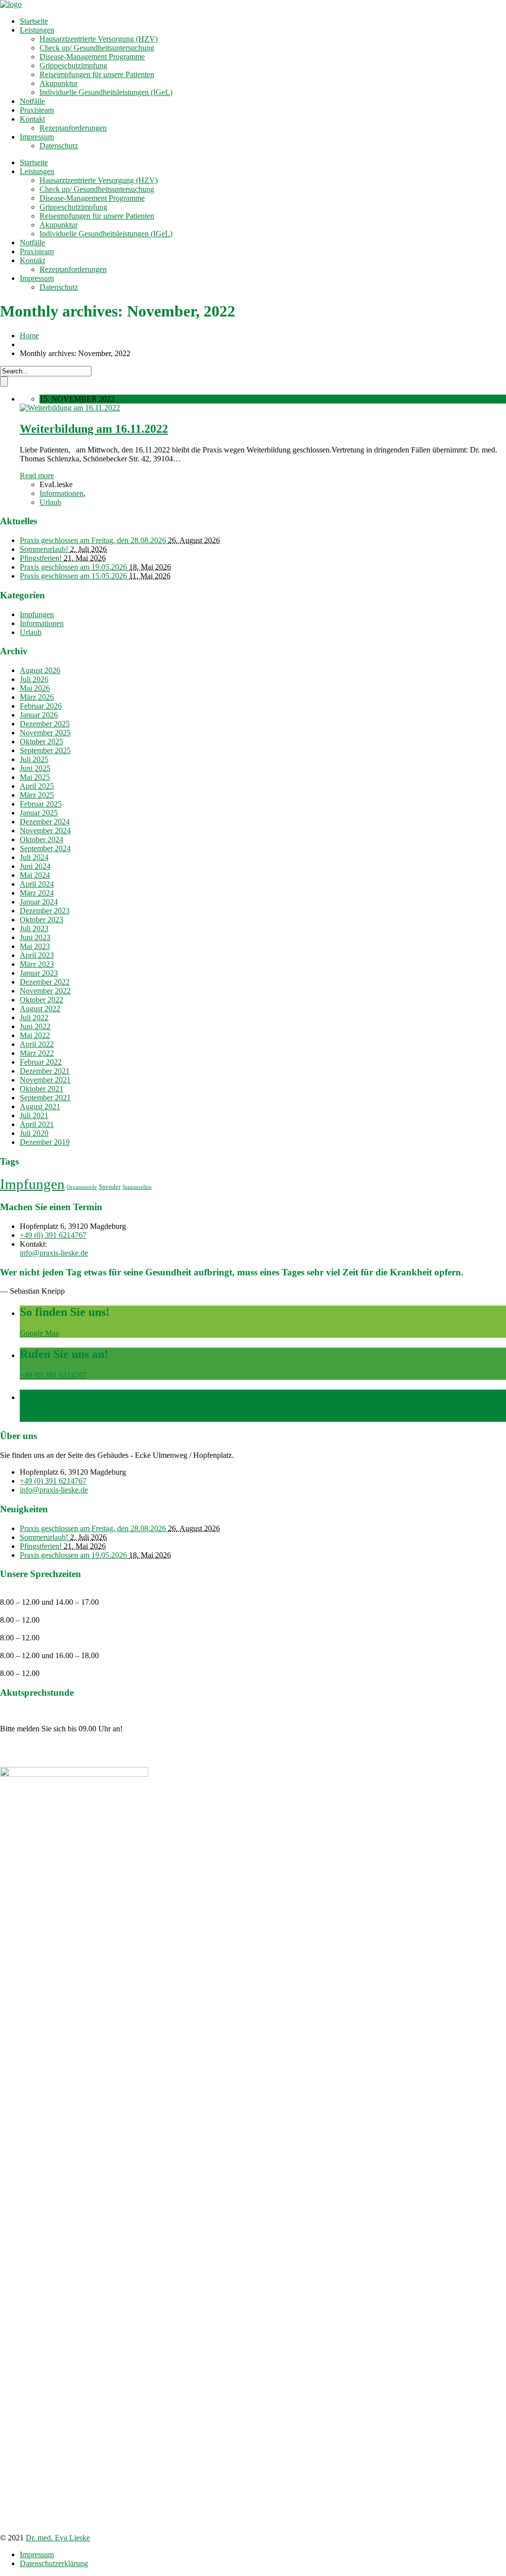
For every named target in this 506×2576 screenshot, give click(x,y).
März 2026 (37, 697)
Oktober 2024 (42, 839)
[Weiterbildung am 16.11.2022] (70, 408)
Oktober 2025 (42, 742)
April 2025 (37, 786)
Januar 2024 (39, 902)
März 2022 (37, 1053)
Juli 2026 (34, 679)
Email (29, 1417)
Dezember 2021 (45, 1071)
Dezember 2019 (45, 1142)
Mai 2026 (35, 688)
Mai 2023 (35, 946)
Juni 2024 (35, 866)
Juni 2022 (35, 1026)
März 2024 (37, 893)
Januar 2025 (39, 813)
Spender (110, 1187)
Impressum (37, 137)
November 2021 (45, 1080)
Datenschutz (59, 146)
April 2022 (37, 1044)
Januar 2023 (39, 973)
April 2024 (37, 884)
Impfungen (37, 614)
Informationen (62, 493)
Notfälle (32, 101)
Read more (37, 475)
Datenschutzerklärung (54, 2563)
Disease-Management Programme (92, 57)
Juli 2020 (34, 1133)
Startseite (34, 21)
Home (29, 336)
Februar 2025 (41, 804)
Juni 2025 (35, 768)
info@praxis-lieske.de (54, 1253)
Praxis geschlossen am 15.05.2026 (74, 576)
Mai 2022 (35, 1035)
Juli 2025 (34, 759)
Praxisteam (37, 110)
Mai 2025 (35, 777)
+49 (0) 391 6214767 (53, 1235)
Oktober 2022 (42, 1000)
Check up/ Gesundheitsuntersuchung (97, 48)
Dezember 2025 (45, 724)
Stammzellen (137, 1187)
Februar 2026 (41, 706)
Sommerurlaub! (45, 549)
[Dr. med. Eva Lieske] (11, 4)
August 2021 (40, 1107)
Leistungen (37, 30)
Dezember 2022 (45, 982)
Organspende (82, 1187)
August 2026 (40, 670)
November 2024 (45, 831)
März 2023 (37, 964)
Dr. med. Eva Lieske (58, 2538)
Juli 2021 (34, 1115)
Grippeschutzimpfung (73, 66)
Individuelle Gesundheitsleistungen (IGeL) (106, 92)
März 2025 (37, 795)
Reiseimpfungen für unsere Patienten (97, 74)
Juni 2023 (35, 937)
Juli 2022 (34, 1017)
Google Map (40, 1333)
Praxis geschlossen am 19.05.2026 (74, 567)
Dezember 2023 (45, 911)
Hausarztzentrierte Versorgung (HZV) (99, 39)
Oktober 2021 (42, 1089)
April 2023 (37, 955)
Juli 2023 (34, 928)
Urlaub (50, 502)
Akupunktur (59, 83)
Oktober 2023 (42, 920)
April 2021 (37, 1124)
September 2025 (45, 750)
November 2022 (45, 991)
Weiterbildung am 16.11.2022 (94, 429)
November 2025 (45, 733)
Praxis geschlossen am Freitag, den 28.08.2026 (94, 540)
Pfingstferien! (42, 558)
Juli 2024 (34, 857)
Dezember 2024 (45, 822)
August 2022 (40, 1009)
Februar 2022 (41, 1062)
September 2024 (45, 848)
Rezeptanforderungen (73, 128)
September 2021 (45, 1098)
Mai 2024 (35, 875)
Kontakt (32, 119)
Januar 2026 (39, 715)
